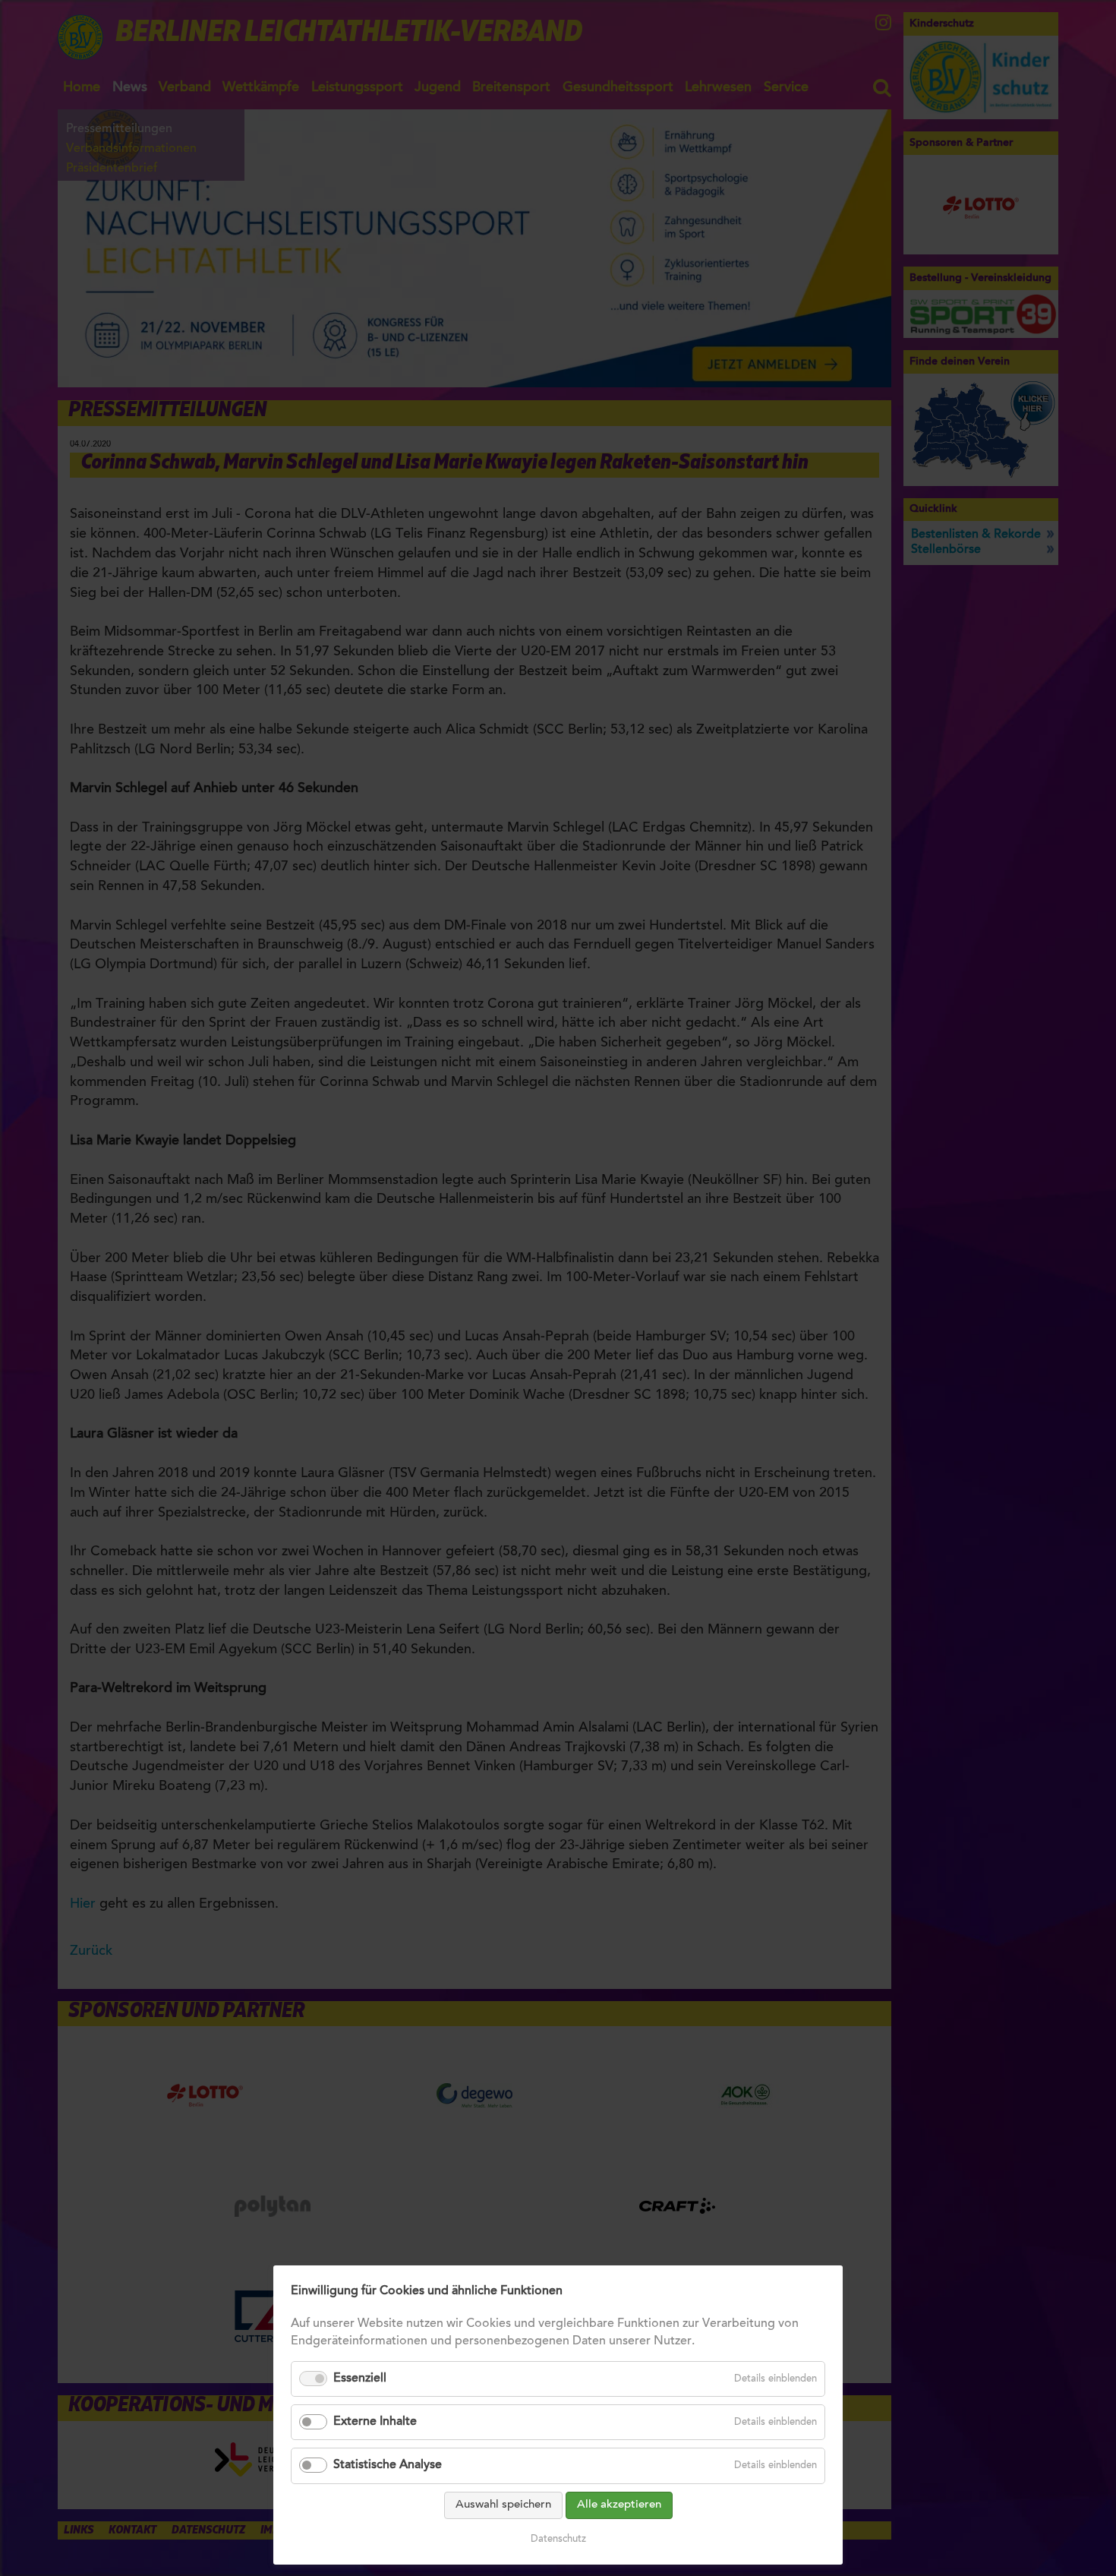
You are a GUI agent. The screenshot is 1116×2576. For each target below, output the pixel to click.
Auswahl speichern (503, 2505)
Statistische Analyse (388, 2465)
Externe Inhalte (375, 2422)
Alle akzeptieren (619, 2505)
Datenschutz (558, 2539)
